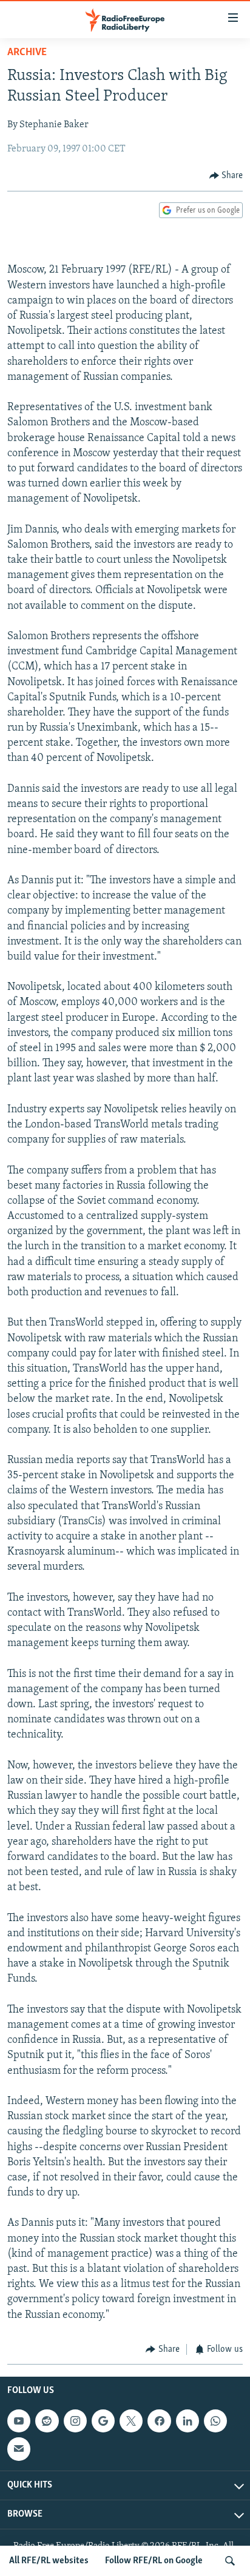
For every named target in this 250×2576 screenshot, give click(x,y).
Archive (27, 53)
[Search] (230, 2561)
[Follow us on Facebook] (159, 2421)
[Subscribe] (19, 2449)
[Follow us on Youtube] (19, 2421)
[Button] (226, 176)
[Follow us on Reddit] (47, 2421)
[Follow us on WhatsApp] (215, 2421)
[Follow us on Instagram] (75, 2421)
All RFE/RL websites (49, 2561)
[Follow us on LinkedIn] (187, 2421)
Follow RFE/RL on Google (154, 2561)
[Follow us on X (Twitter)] (131, 2421)
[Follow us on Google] (103, 2421)
